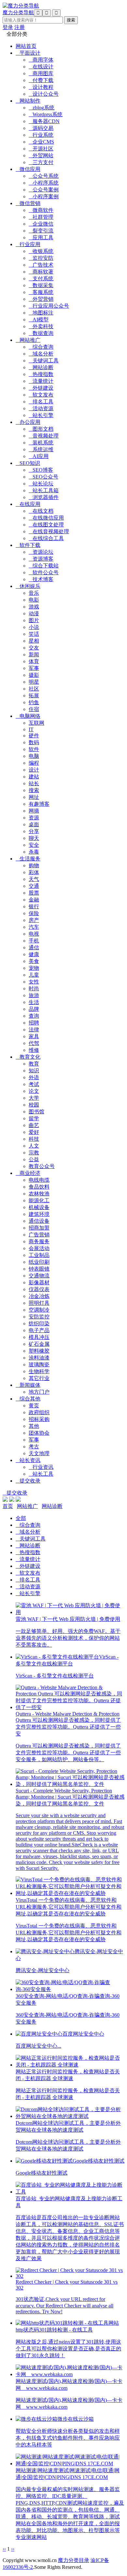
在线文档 (41, 511)
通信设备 (39, 1221)
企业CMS (41, 142)
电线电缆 (39, 1180)
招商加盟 (39, 1228)
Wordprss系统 (46, 114)
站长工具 (41, 1474)
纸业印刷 (39, 1262)
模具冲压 (39, 1337)
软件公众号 (44, 572)
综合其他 (28, 1399)
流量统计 (41, 381)
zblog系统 (42, 108)
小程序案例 (44, 196)
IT (31, 729)
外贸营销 (41, 299)
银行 (34, 906)
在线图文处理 (46, 525)
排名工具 (41, 402)
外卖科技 (41, 326)
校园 (34, 1105)
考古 (34, 1447)
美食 (34, 961)
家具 (34, 1036)
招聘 (34, 1023)
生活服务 (28, 859)
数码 (34, 742)
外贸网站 (41, 155)
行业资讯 (41, 1467)
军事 (34, 668)
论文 (34, 1091)
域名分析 (41, 354)
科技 (34, 1139)
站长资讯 (28, 1460)
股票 (34, 893)
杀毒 (34, 852)
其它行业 (39, 1378)
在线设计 (41, 67)
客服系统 (41, 292)
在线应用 (28, 504)
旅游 (34, 995)
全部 (21, 1518)
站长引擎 (41, 415)
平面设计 (28, 53)
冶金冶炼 (39, 1296)
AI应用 (39, 456)
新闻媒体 (28, 1385)
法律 (34, 1030)
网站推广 (28, 340)
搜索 (34, 790)
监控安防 (41, 258)
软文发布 (41, 395)
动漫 (34, 613)
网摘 (34, 811)
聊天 (34, 838)
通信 (34, 947)
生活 (34, 1002)
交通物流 (39, 1276)
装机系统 (41, 443)
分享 (34, 831)
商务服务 (39, 1241)
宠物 (34, 968)
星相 (34, 641)
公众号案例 (44, 190)
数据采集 (41, 285)
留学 (34, 1118)
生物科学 (39, 1371)
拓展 (34, 696)
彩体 (34, 872)
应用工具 (41, 237)
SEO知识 (28, 463)
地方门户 (39, 1392)
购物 (34, 865)
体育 (34, 661)
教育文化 (28, 1057)
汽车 (34, 927)
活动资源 (41, 408)
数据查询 (41, 333)
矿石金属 (39, 1344)
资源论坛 (41, 552)
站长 (34, 783)
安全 (34, 845)
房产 (34, 920)
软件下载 (28, 545)
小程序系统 (44, 183)
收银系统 (41, 251)
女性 (34, 982)
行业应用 (28, 244)
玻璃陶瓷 (39, 1365)
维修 (34, 1050)
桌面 (34, 824)
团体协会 (39, 1433)
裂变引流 (41, 231)
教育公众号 (42, 1166)
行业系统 (41, 135)
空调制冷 (39, 1310)
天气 (34, 879)
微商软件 (41, 210)
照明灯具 (39, 1303)
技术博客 (41, 579)
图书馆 (36, 1112)
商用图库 (41, 73)
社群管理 (41, 217)
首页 (8, 1506)
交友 (34, 648)
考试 (34, 1084)
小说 (34, 627)
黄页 (34, 1406)
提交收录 (28, 1481)
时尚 (34, 989)
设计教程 (41, 87)
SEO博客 (41, 470)
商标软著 (41, 272)
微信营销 (28, 203)
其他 (34, 1426)
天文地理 (39, 1453)
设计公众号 (44, 94)
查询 (34, 1016)
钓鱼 (34, 702)
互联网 (36, 723)
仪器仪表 (39, 1289)
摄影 (34, 675)
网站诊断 (41, 367)
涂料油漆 (39, 1358)
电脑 (34, 756)
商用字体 (41, 60)
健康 (34, 954)
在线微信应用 (46, 518)
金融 (34, 900)
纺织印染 (39, 1323)
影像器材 (39, 1282)
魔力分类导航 (18, 13)
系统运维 (41, 449)
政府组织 (39, 1412)
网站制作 (28, 101)
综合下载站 (44, 566)
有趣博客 (39, 804)
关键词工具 (44, 361)
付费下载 (41, 80)
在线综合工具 (46, 538)
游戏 (34, 607)
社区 (34, 689)
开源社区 (41, 149)
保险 (34, 913)
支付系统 (41, 278)
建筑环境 (39, 1214)
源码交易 (41, 128)
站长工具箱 (44, 490)
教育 (34, 1064)
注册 (20, 27)
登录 (8, 27)
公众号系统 (44, 176)
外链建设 (41, 388)
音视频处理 (44, 436)
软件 (34, 749)
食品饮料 (39, 1187)
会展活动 (39, 1248)
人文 (34, 1146)
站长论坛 (41, 484)
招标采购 (39, 1419)
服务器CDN (44, 121)
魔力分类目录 (74, 2560)
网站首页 (26, 46)
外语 (34, 1077)
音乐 (34, 593)
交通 (34, 886)
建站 (34, 777)
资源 (34, 818)
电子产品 (39, 1330)
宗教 (34, 1153)
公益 (34, 1159)
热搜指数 (41, 374)
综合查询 (41, 347)
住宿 (34, 709)
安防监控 (39, 1317)
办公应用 (28, 422)
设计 (34, 770)
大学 (34, 1098)
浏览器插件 (44, 497)
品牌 (34, 1009)
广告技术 (41, 265)
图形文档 (41, 429)
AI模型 (39, 320)
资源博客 (41, 559)
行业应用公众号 (49, 306)
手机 (34, 941)
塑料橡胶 (39, 1351)
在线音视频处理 (49, 531)
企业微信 (41, 224)
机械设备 (39, 1207)
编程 (34, 763)
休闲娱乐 (28, 586)
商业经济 (28, 1173)
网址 (34, 797)
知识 (34, 1071)
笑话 (34, 634)
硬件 (34, 736)
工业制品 (39, 1255)
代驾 (34, 1043)
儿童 (34, 975)
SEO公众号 (43, 477)
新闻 (34, 654)
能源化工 (39, 1200)
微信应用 (28, 169)
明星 (34, 682)
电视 (34, 934)
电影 (34, 600)
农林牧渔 (39, 1194)
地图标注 (41, 313)
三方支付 (41, 162)
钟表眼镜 (39, 1269)
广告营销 (39, 1235)
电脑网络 (28, 716)
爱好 (34, 1132)
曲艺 (34, 1125)
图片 (34, 620)
